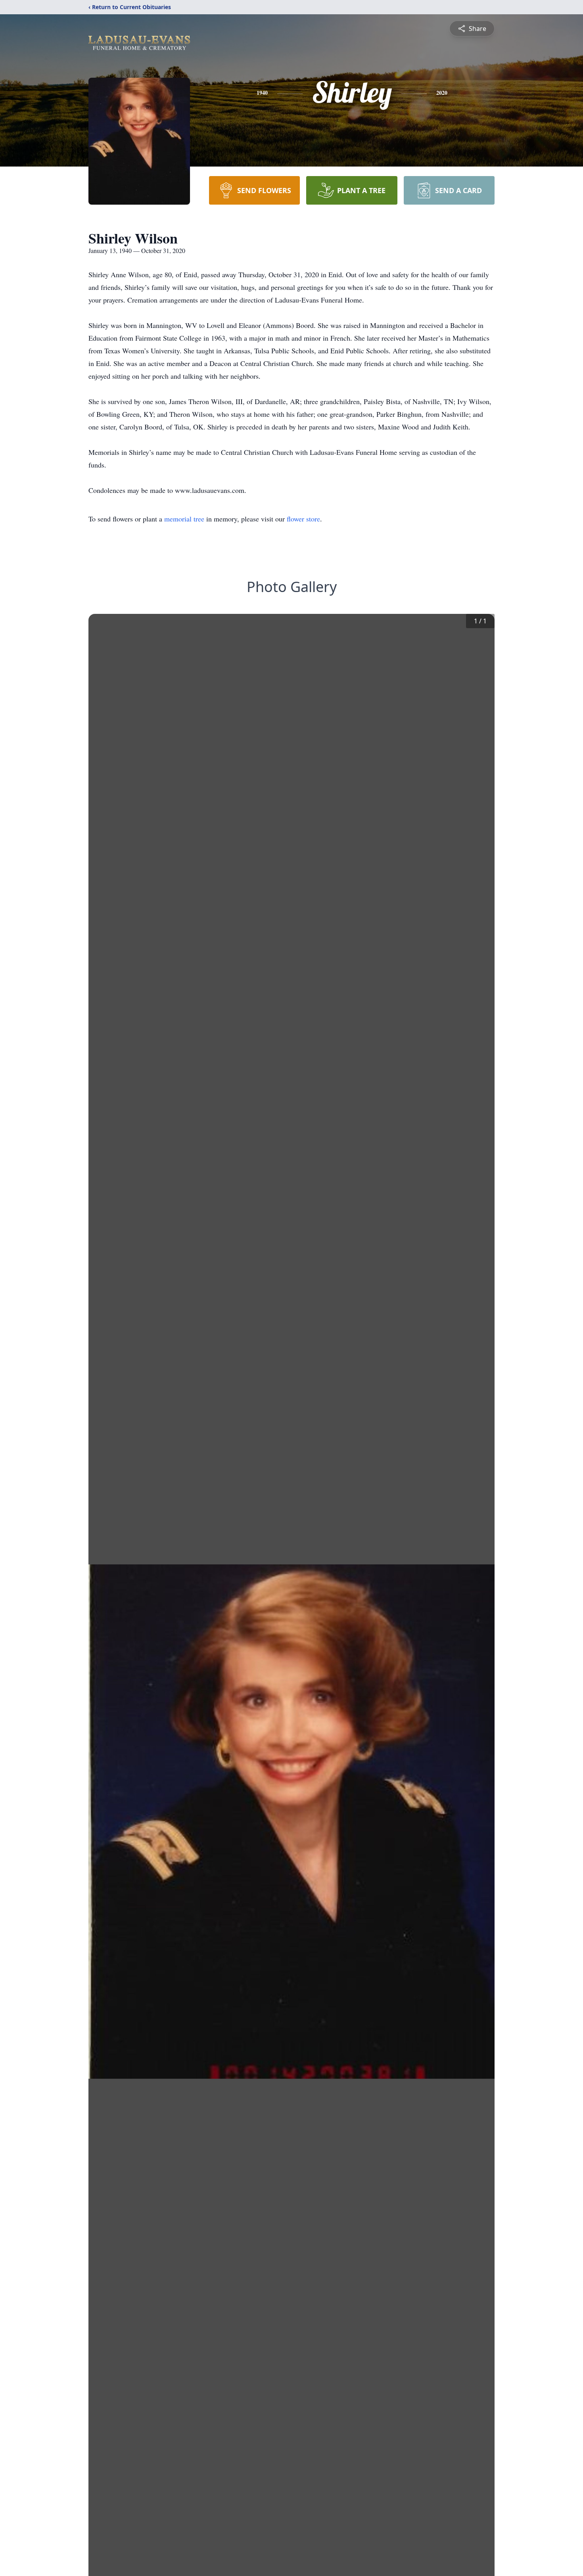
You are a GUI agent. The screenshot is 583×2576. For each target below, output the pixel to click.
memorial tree (184, 519)
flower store (303, 519)
